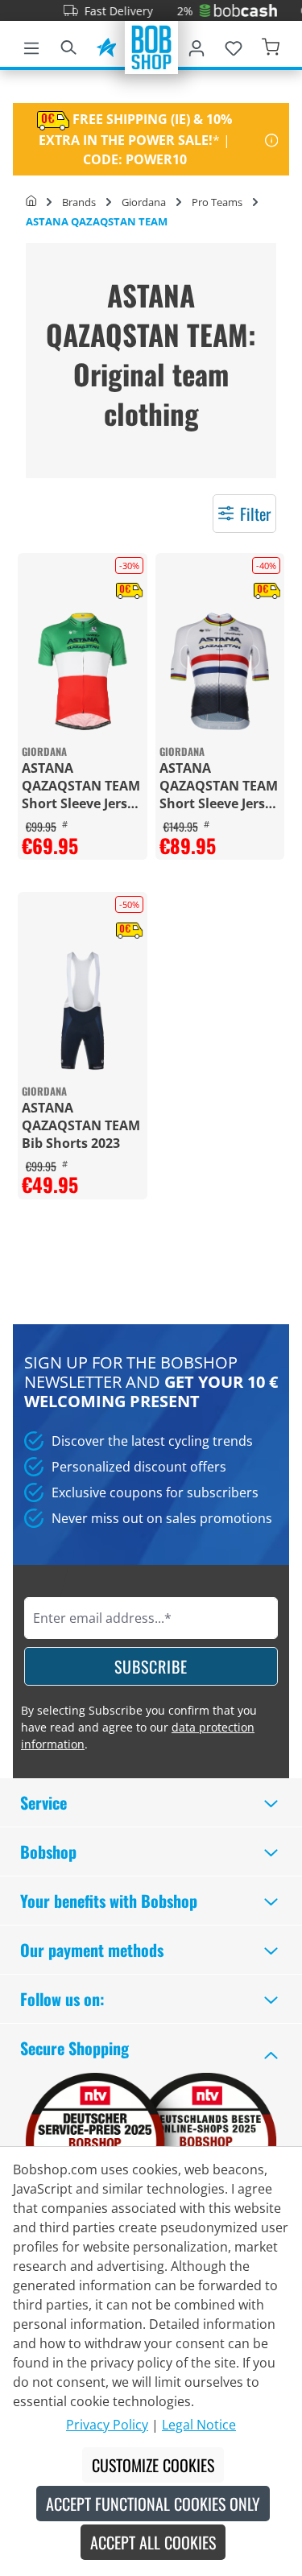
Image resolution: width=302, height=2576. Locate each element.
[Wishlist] (234, 45)
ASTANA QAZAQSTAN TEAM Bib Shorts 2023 (81, 1125)
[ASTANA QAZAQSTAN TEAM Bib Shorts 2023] (83, 1011)
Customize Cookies (153, 2465)
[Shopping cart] (271, 45)
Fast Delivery (103, 11)
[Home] (31, 202)
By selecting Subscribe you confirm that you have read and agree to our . (139, 1727)
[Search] (68, 45)
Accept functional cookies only (153, 2504)
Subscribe (151, 1666)
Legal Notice (199, 2425)
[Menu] (31, 45)
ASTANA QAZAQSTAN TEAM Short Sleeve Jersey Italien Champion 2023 (82, 786)
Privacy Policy (107, 2425)
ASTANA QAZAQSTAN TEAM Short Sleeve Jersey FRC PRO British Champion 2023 (219, 786)
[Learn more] (272, 139)
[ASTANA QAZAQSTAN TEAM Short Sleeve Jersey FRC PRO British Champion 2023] (220, 672)
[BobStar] (106, 45)
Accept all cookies (153, 2542)
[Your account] (197, 45)
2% (169, 11)
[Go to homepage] (151, 46)
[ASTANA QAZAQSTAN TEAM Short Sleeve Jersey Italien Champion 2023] (83, 672)
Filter (255, 514)
